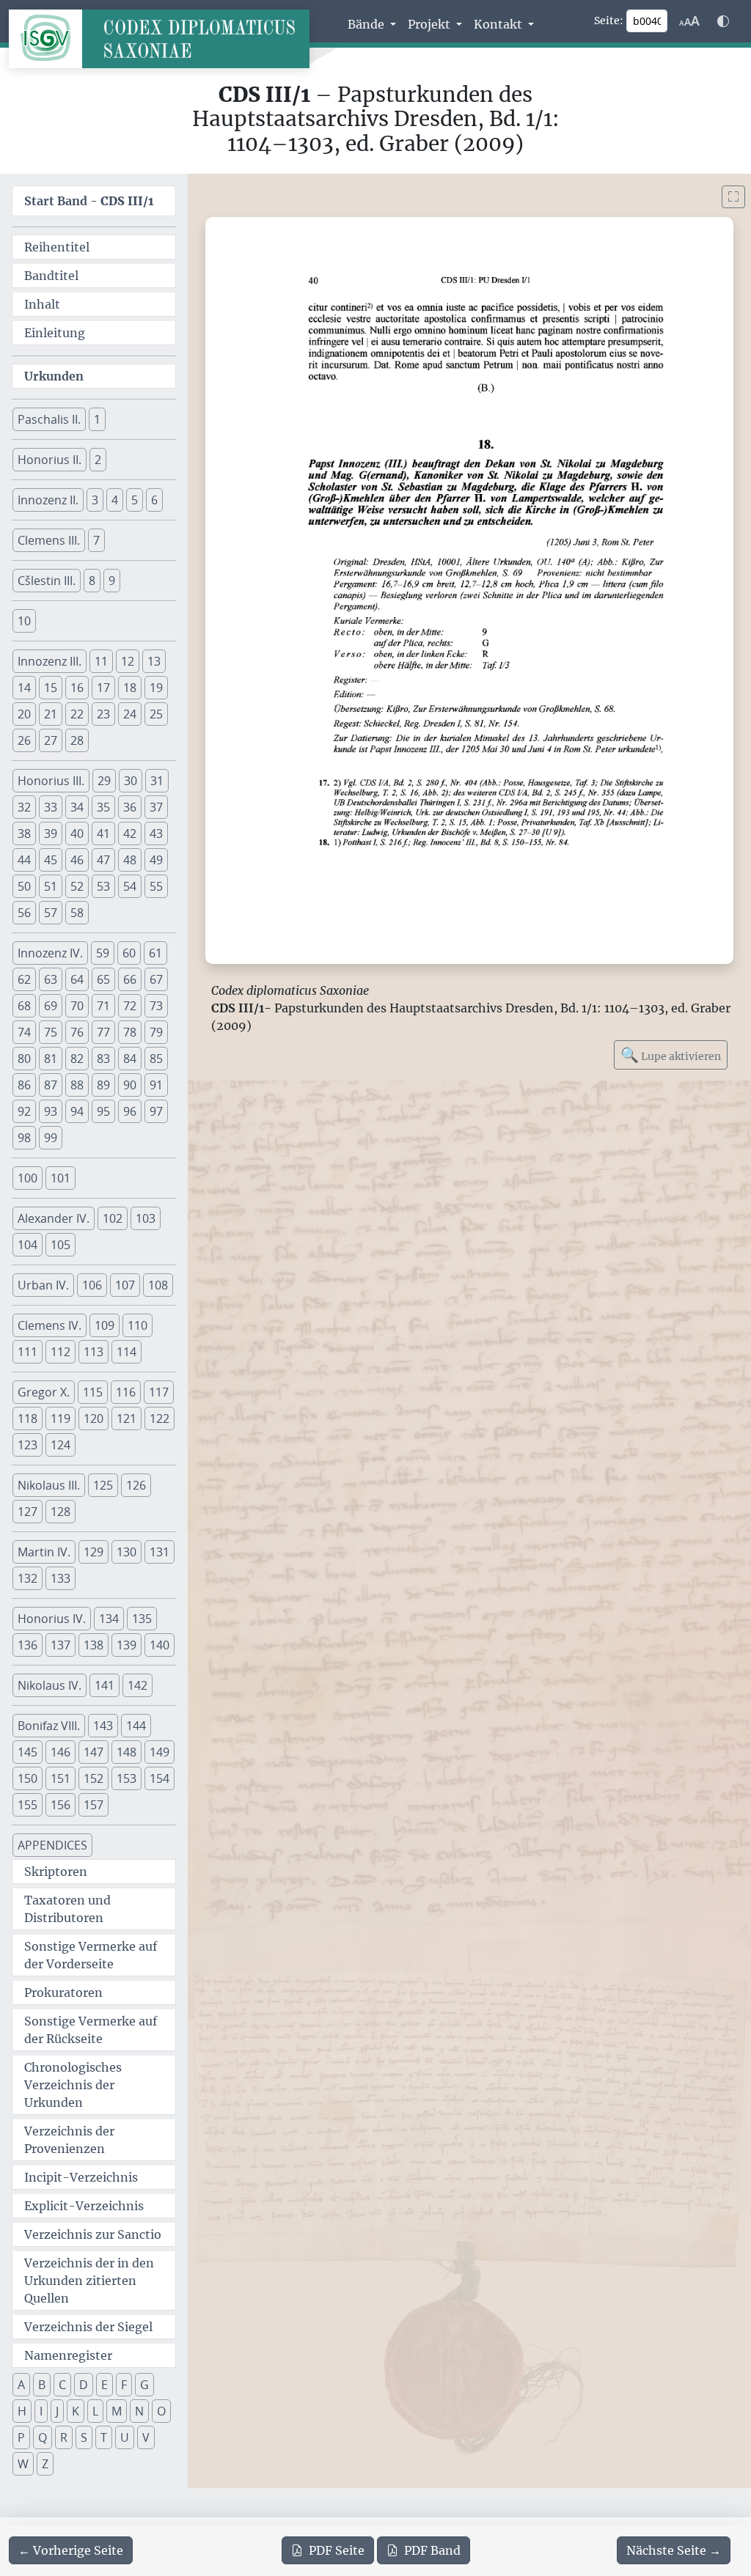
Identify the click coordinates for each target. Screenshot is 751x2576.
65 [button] (103, 979)
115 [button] (93, 1392)
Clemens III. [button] (49, 540)
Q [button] (43, 2437)
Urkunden (54, 376)
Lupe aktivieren (671, 1055)
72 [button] (130, 1006)
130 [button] (127, 1552)
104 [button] (28, 1245)
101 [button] (61, 1178)
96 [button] (130, 1111)
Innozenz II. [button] (48, 500)
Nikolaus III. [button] (49, 1485)
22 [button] (77, 714)
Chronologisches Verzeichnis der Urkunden (73, 2085)
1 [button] (97, 419)
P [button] (21, 2437)
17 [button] (103, 688)
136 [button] (28, 1645)
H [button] (22, 2411)
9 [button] (112, 581)
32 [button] (24, 807)
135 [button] (142, 1619)
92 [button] (24, 1111)
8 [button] (92, 581)
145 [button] (28, 1752)
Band (432, 2550)
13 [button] (154, 661)
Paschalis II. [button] (49, 419)
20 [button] (24, 714)
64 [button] (77, 979)
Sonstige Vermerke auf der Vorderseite (91, 1955)
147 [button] (94, 1752)
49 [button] (156, 860)
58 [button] (77, 913)
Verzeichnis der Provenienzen (69, 2140)
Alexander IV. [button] (54, 1218)
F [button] (124, 2385)
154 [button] (160, 1778)
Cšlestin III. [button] (47, 581)
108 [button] (158, 1285)
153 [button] (127, 1778)
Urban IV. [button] (43, 1285)
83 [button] (103, 1059)
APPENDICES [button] (52, 1845)
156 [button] (61, 1805)
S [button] (84, 2437)
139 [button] (127, 1645)
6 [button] (154, 500)
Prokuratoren (63, 1992)
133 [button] (61, 1578)
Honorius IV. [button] (52, 1619)
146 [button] (61, 1752)
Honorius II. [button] (50, 460)
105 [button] (61, 1245)
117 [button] (159, 1392)
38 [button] (24, 833)
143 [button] (103, 1726)
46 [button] (77, 860)
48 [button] (130, 860)
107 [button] (125, 1285)
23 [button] (103, 714)
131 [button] (160, 1552)
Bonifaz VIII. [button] (49, 1726)
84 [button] (130, 1059)
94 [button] (77, 1111)
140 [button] (160, 1645)
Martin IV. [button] (44, 1552)
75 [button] (51, 1032)
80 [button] (24, 1059)
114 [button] (127, 1352)
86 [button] (24, 1085)
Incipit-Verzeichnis (81, 2177)
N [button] (139, 2411)
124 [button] (61, 1445)
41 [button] (103, 833)
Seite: (609, 21)
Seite (337, 2550)
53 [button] (103, 886)
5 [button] (135, 500)
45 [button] (51, 860)
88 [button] (77, 1085)
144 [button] (136, 1726)
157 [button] (94, 1805)
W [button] (23, 2464)
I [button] (41, 2411)
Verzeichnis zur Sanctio (93, 2234)
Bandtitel (51, 276)
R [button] (64, 2437)
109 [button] (105, 1325)
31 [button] (157, 781)
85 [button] (156, 1059)
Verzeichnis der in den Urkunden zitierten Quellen (89, 2281)
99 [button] (51, 1138)
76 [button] (77, 1032)
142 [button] (138, 1685)
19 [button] (156, 688)
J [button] (57, 2411)
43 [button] (156, 833)
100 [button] (28, 1178)
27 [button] (51, 740)
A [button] (21, 2385)
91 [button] (156, 1085)
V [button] (146, 2437)
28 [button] (77, 740)
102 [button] (113, 1218)
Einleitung (55, 333)
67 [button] (156, 979)
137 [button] (61, 1645)
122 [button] (160, 1418)
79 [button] (156, 1032)
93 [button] (51, 1111)
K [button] (76, 2411)
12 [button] (128, 661)
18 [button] (130, 688)
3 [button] (95, 500)
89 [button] (103, 1085)
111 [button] (28, 1352)
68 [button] (24, 1006)
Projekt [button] (431, 24)
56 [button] (24, 913)
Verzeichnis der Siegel (88, 2327)
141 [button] (105, 1685)
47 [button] (103, 860)
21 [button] (51, 714)
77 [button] (103, 1032)
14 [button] (24, 688)
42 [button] (130, 833)
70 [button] (77, 1006)
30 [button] (131, 781)
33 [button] (51, 807)
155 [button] (28, 1805)
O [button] (161, 2411)
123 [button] (28, 1445)
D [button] (84, 2385)
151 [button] (61, 1778)
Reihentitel (57, 247)
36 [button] (130, 807)
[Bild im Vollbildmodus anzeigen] (733, 197)
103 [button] (146, 1218)
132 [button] (28, 1578)
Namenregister (68, 2355)
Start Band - (89, 201)
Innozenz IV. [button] (50, 953)
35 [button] (103, 807)
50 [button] (24, 886)
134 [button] (109, 1619)
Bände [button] (367, 24)
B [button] (42, 2385)
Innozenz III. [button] (50, 661)
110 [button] (138, 1325)
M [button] (117, 2411)
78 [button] (130, 1032)
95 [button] (103, 1111)
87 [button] (51, 1085)
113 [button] (94, 1352)
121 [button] (127, 1418)
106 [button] (92, 1285)
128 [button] (61, 1512)
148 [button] (127, 1752)
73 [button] (156, 1006)
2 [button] (98, 460)
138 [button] (94, 1645)
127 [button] (28, 1512)
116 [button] (126, 1392)
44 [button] (24, 860)
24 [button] (130, 714)
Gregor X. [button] (44, 1392)
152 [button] (94, 1778)
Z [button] (45, 2464)
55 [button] (156, 886)
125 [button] (103, 1485)
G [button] (144, 2385)
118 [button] (28, 1418)
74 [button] (24, 1032)
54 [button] (130, 886)
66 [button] (130, 979)
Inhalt (42, 304)
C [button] (62, 2385)
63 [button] (51, 979)
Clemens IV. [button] (50, 1325)
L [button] (95, 2411)
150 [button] (28, 1778)
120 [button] (94, 1418)
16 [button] (77, 688)
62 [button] (24, 979)
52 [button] (77, 886)
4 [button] (115, 500)
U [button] (125, 2437)
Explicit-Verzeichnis (84, 2206)
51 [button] (51, 886)
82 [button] (77, 1059)
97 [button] (156, 1111)
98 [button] (24, 1138)
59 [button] (103, 953)
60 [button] (129, 953)
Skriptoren (56, 1872)
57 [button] (51, 913)
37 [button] (156, 807)
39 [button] (51, 833)
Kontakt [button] (499, 24)
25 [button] (156, 714)
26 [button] (24, 740)
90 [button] (130, 1085)
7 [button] (96, 540)
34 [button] (77, 807)
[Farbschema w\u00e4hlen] (723, 21)
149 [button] (160, 1752)
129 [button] (94, 1552)
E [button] (105, 2385)
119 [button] (61, 1418)
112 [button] (61, 1352)
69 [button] (51, 1006)
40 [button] (77, 833)
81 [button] (51, 1059)
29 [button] (104, 781)
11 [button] (101, 661)
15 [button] (51, 688)
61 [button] (155, 953)
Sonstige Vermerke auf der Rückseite (91, 2030)
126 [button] (136, 1485)
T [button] (104, 2437)
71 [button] (103, 1006)
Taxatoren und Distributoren (67, 1909)
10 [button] (24, 621)
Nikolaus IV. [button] (50, 1685)
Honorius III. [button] (51, 781)
